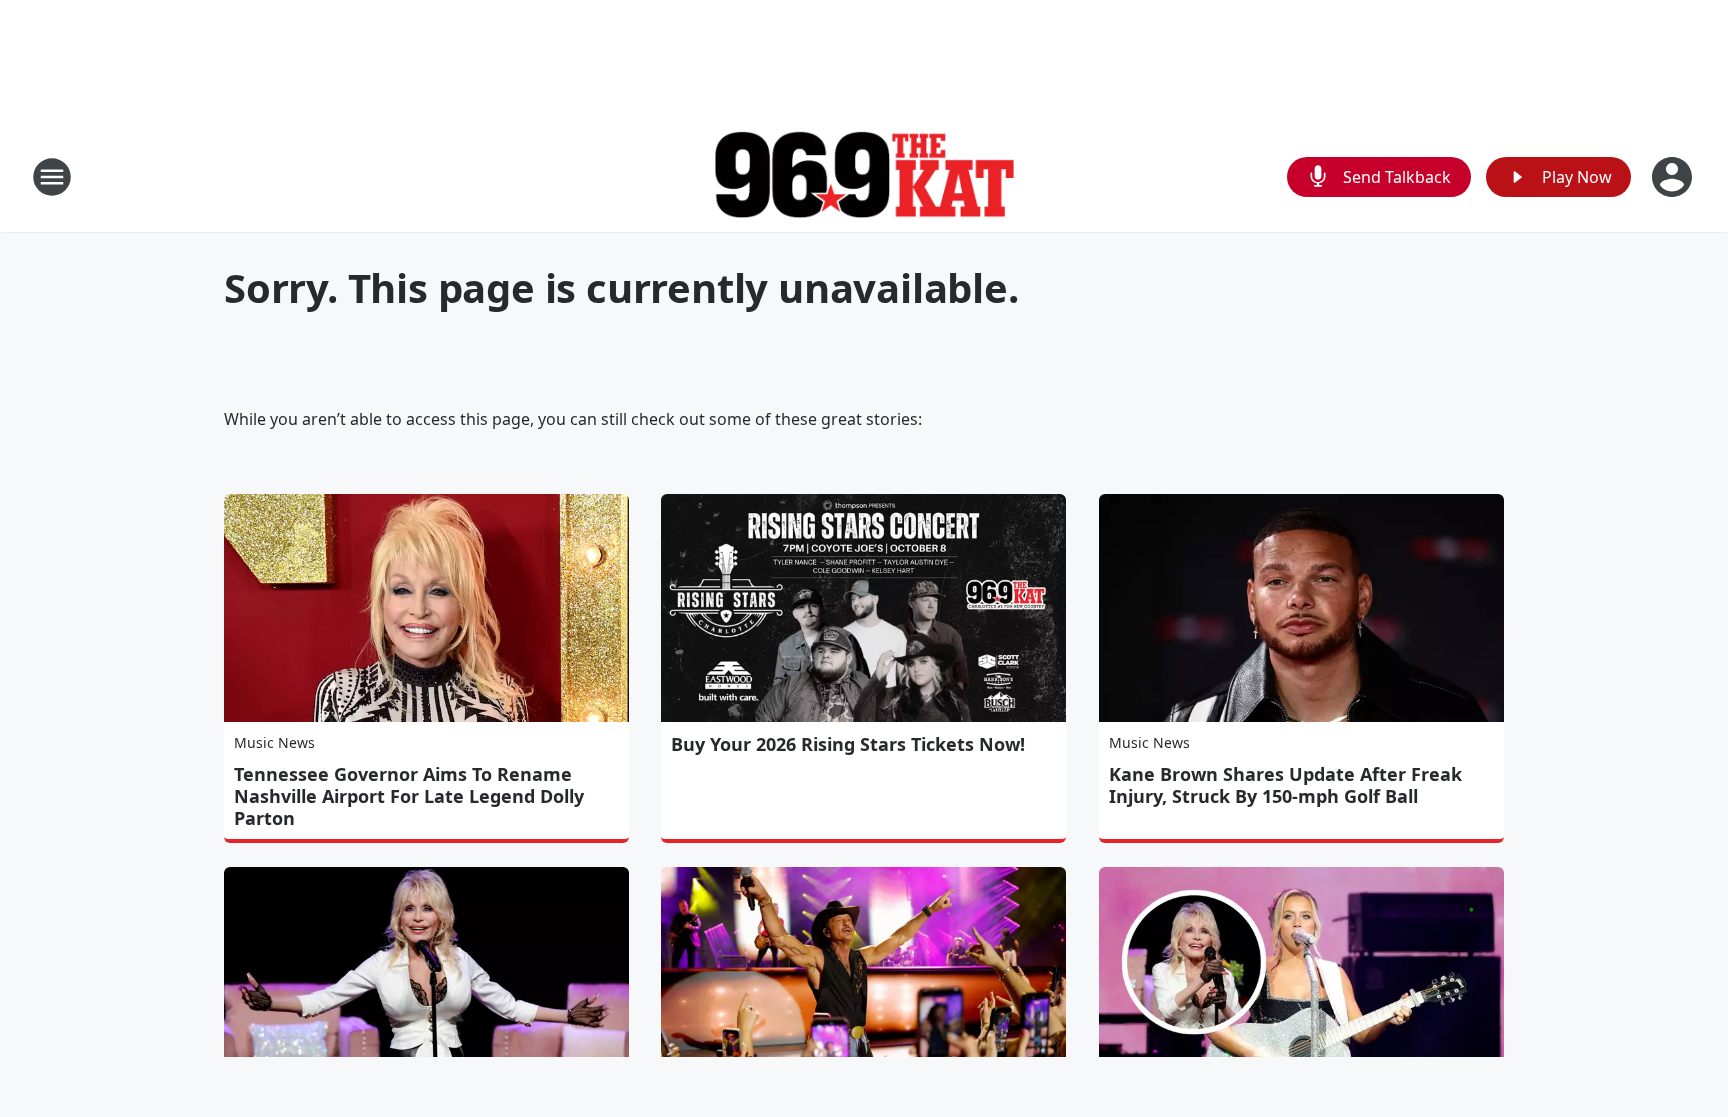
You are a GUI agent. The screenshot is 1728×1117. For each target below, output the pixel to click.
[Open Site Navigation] (52, 177)
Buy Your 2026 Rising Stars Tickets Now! (848, 744)
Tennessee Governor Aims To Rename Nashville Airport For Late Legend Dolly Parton (409, 796)
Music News (274, 742)
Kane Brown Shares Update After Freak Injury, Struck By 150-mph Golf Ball (1285, 785)
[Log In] (1674, 177)
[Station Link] (864, 177)
